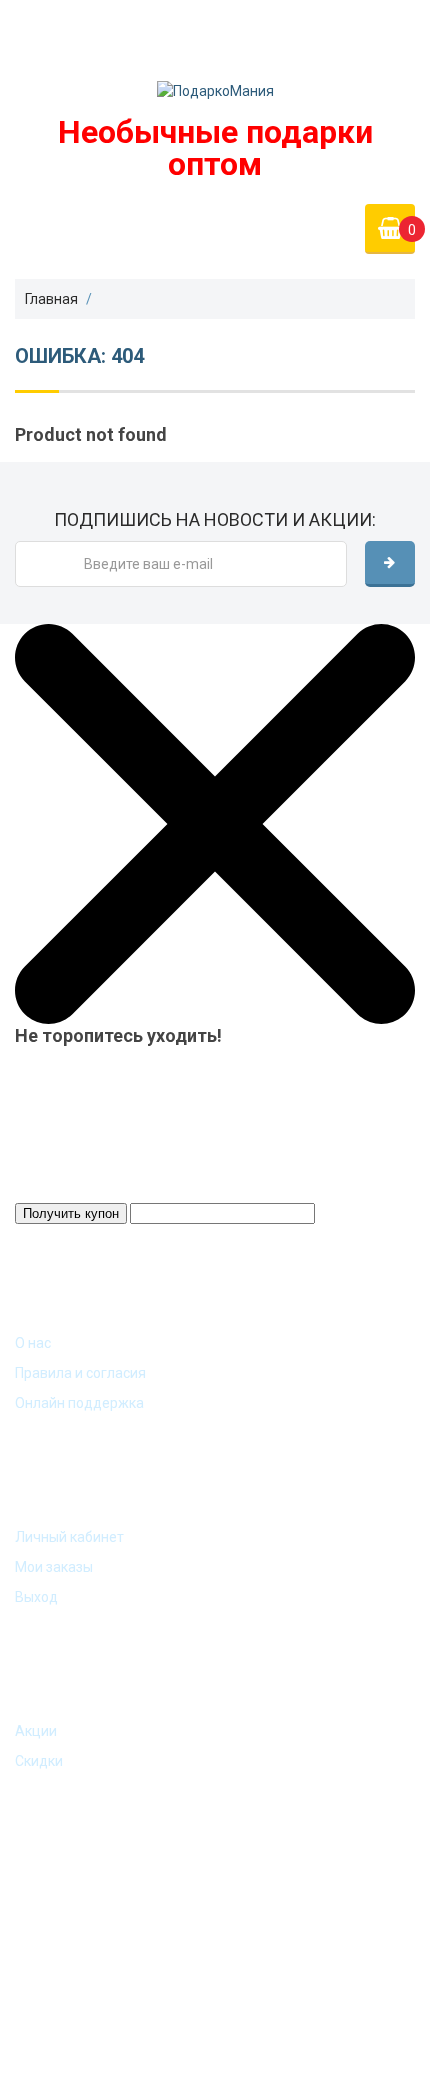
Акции (36, 1731)
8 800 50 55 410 (72, 36)
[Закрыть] (215, 823)
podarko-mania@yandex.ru (101, 18)
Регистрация (335, 31)
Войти (358, 17)
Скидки (39, 1761)
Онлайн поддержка (79, 1403)
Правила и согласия (80, 1373)
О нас (33, 1343)
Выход (36, 1597)
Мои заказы (54, 1567)
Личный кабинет (69, 1537)
